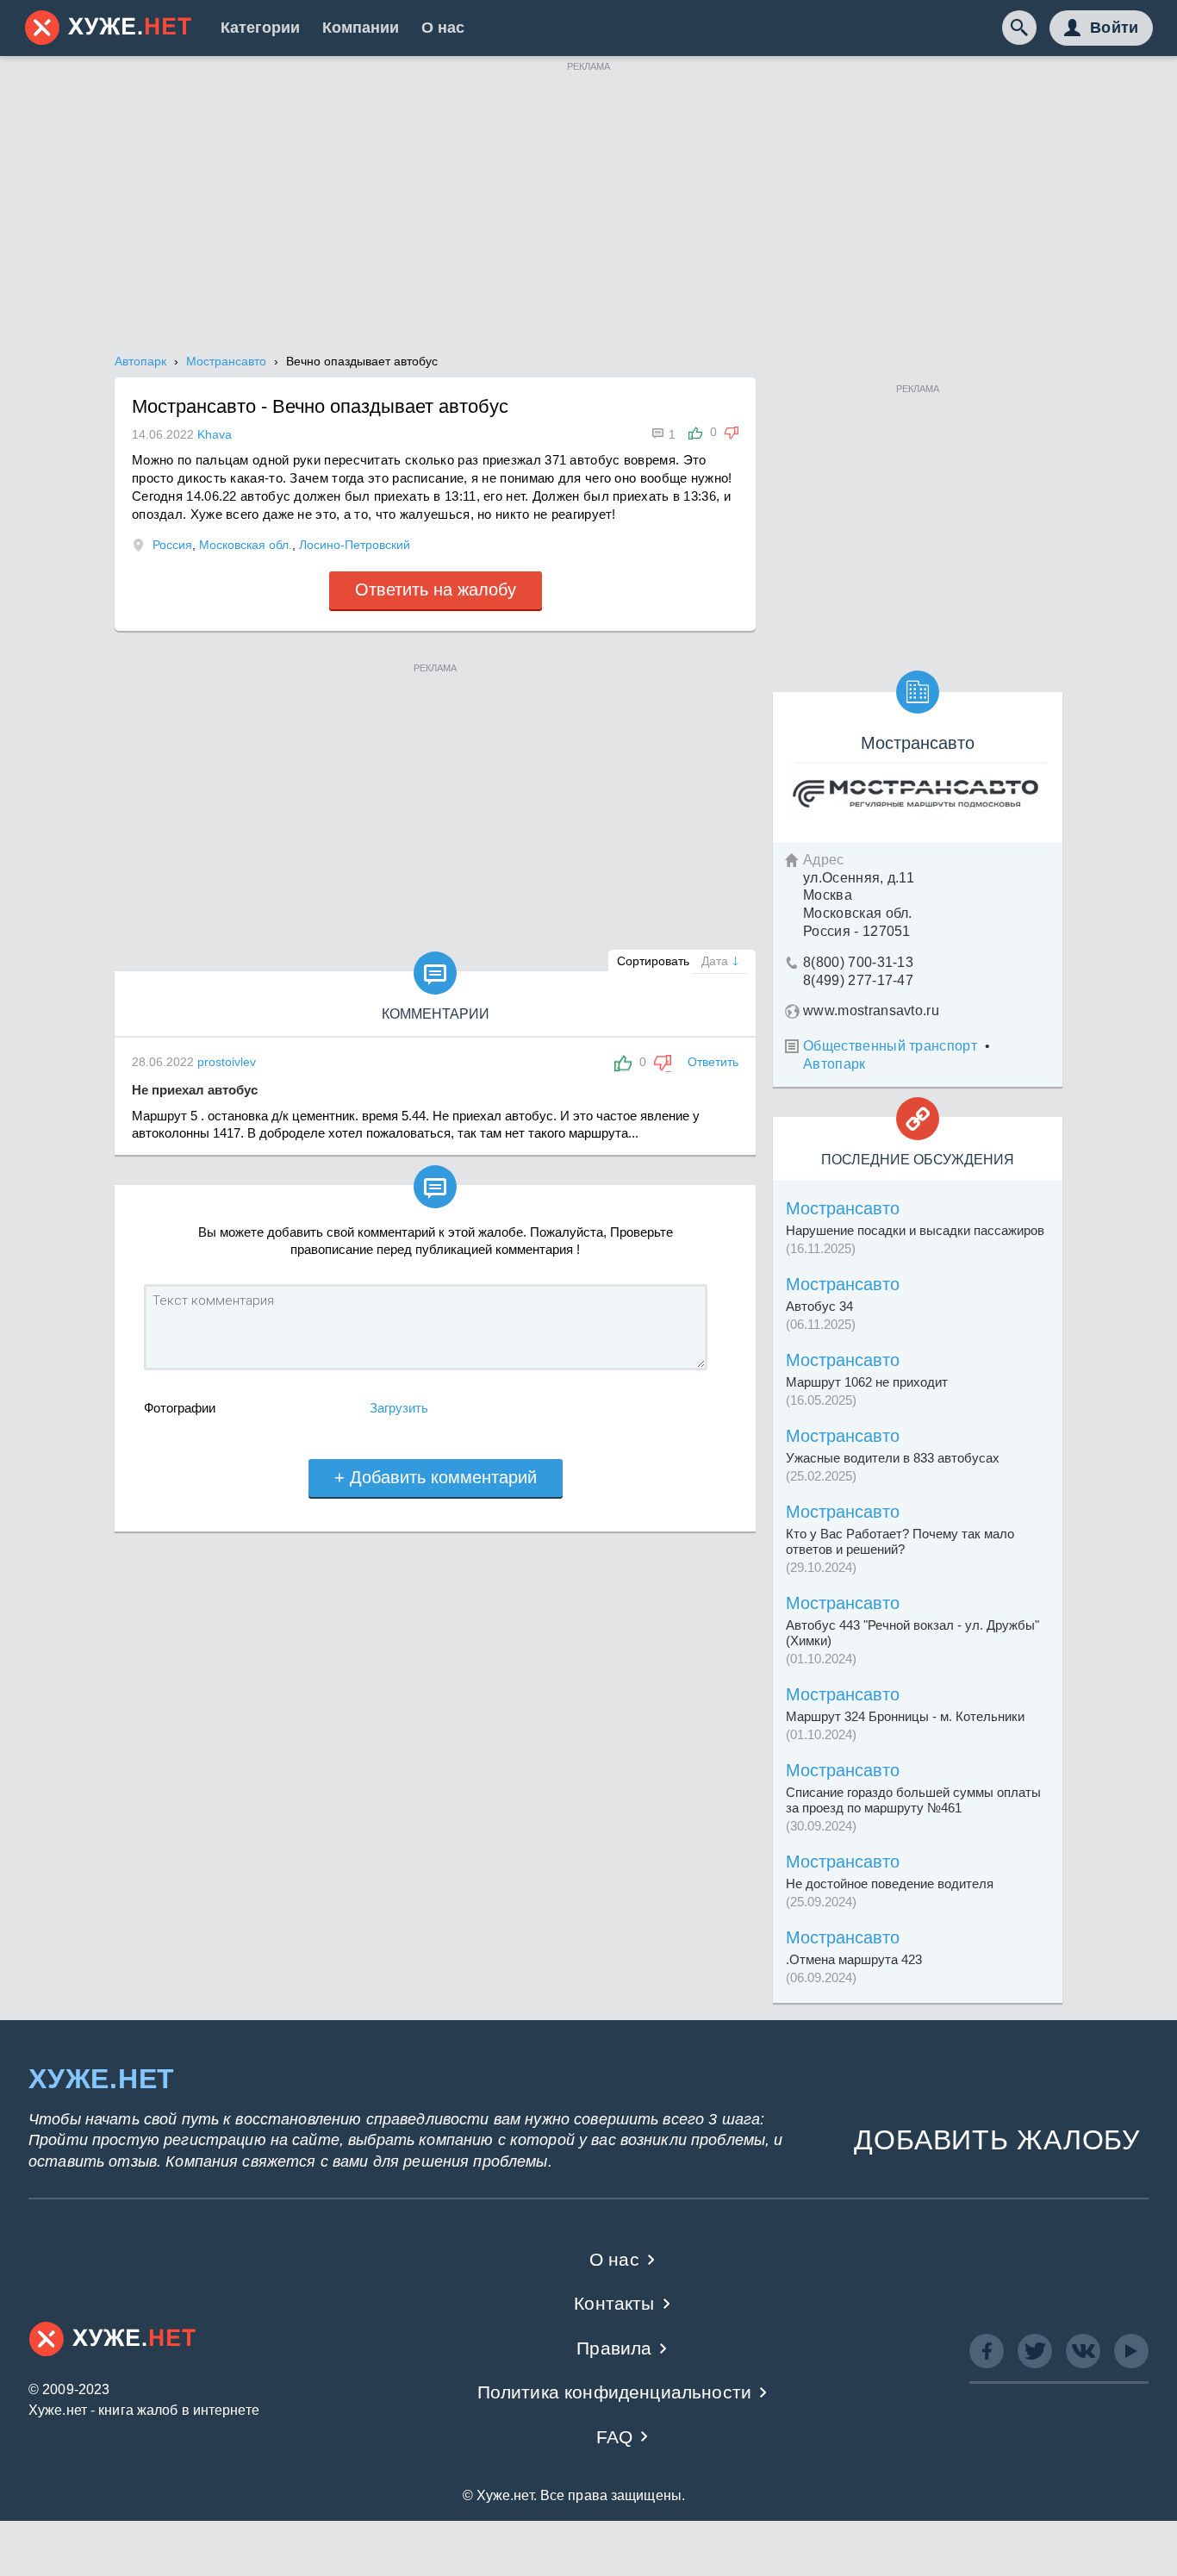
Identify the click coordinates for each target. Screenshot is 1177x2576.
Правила (614, 2348)
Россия (172, 545)
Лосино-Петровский (355, 545)
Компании (361, 28)
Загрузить (399, 1408)
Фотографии (180, 1408)
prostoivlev (227, 1062)
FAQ (615, 2437)
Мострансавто (843, 1208)
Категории (260, 28)
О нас (443, 28)
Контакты (614, 2303)
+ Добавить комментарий (436, 1477)
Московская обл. (246, 545)
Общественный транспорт (890, 1046)
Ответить (713, 1062)
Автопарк (834, 1064)
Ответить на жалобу (436, 589)
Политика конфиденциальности (615, 2392)
